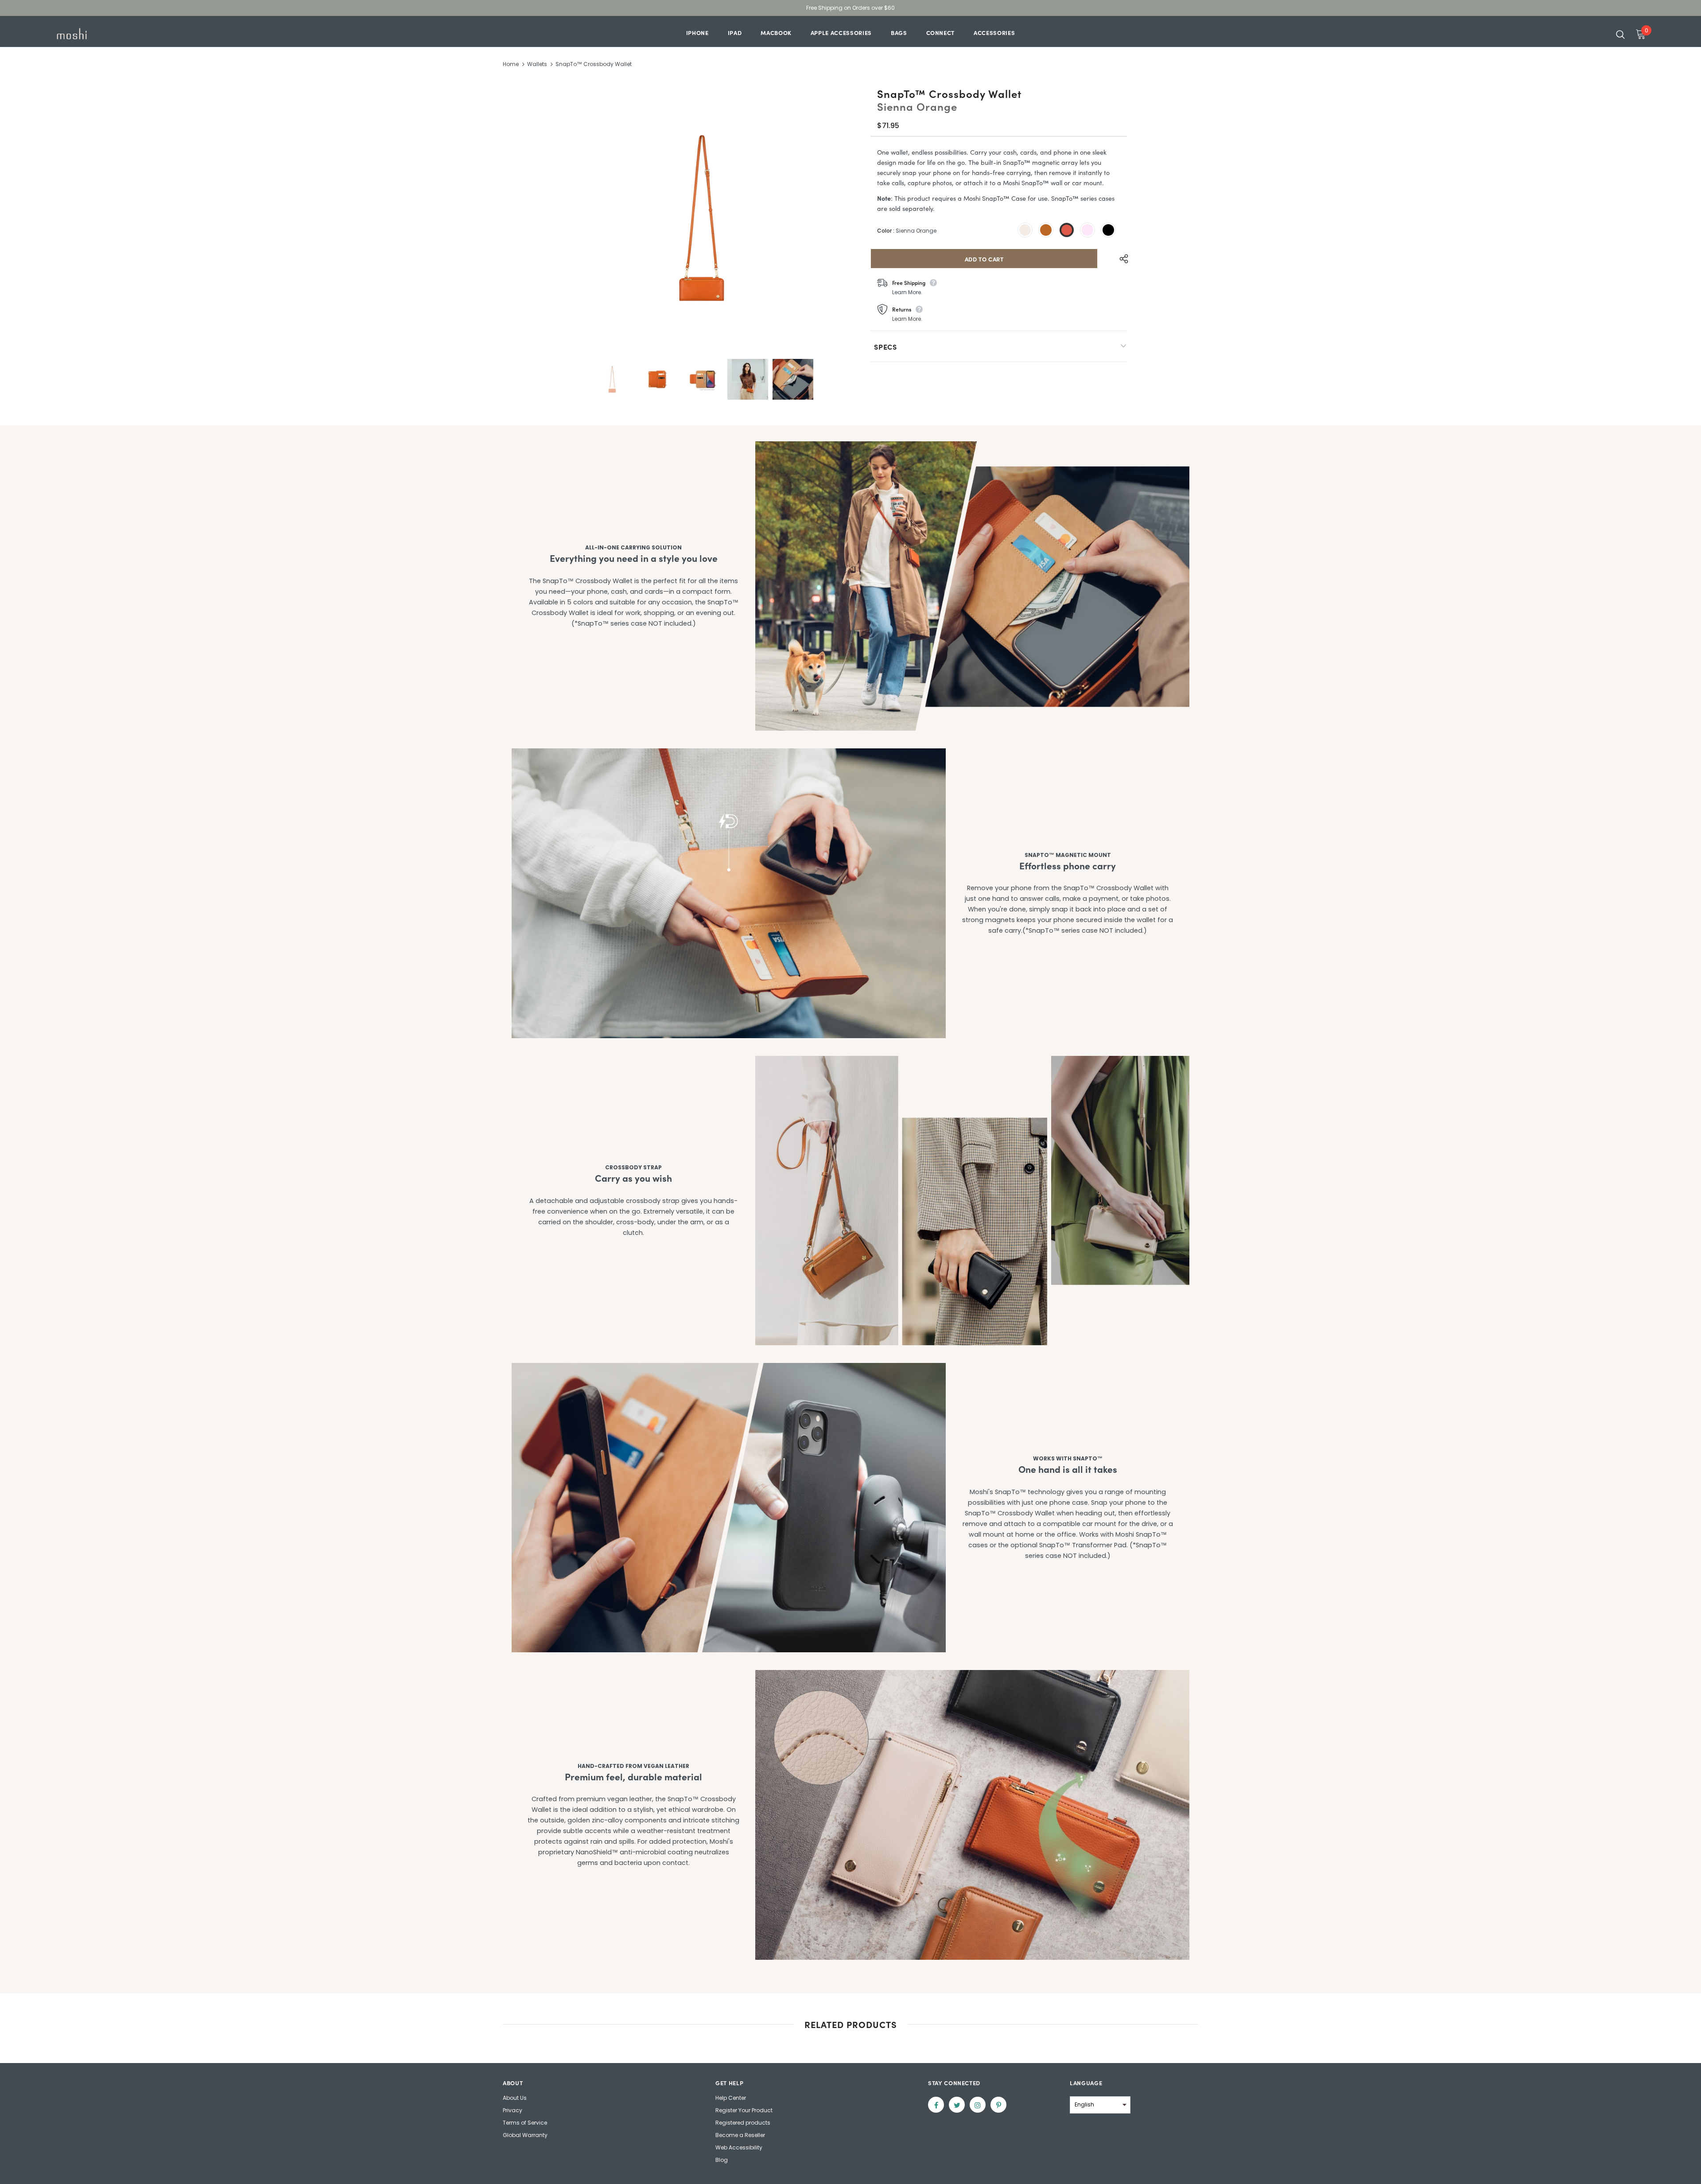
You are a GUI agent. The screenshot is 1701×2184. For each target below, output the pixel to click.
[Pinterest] (998, 2105)
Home (511, 64)
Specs (885, 346)
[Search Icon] (1620, 34)
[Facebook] (936, 2105)
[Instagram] (978, 2105)
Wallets (537, 64)
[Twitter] (957, 2105)
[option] (702, 218)
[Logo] (106, 34)
